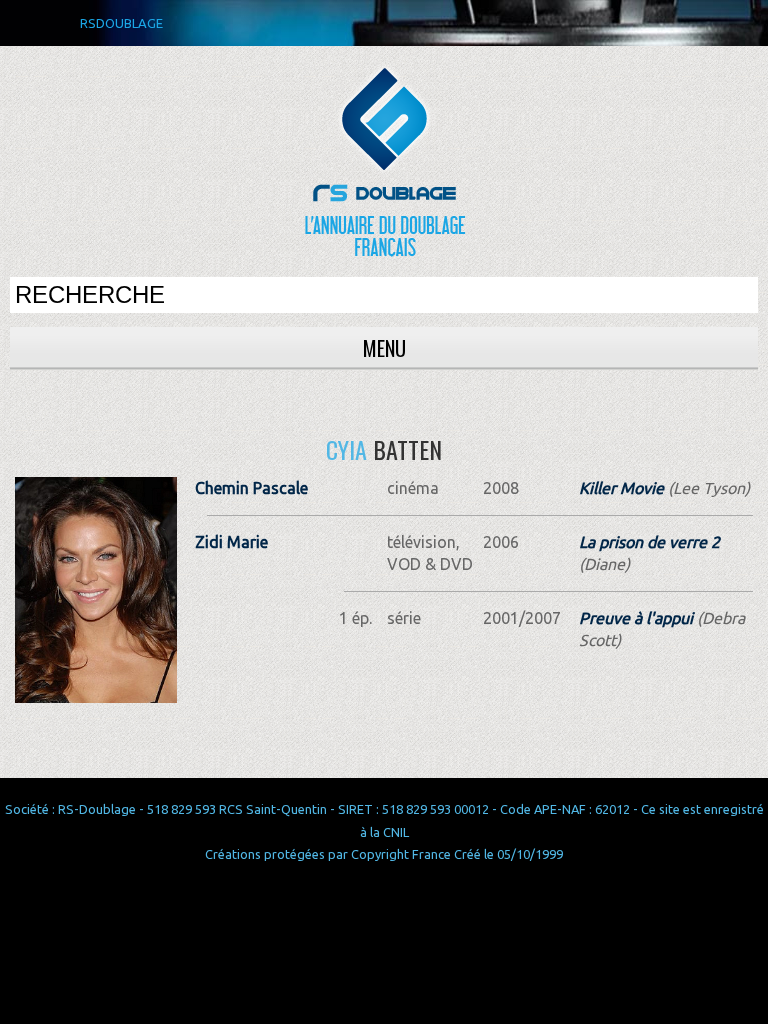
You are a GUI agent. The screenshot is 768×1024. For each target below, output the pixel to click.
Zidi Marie (231, 542)
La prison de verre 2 (649, 542)
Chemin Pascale (251, 488)
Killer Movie (621, 488)
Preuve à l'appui (636, 618)
